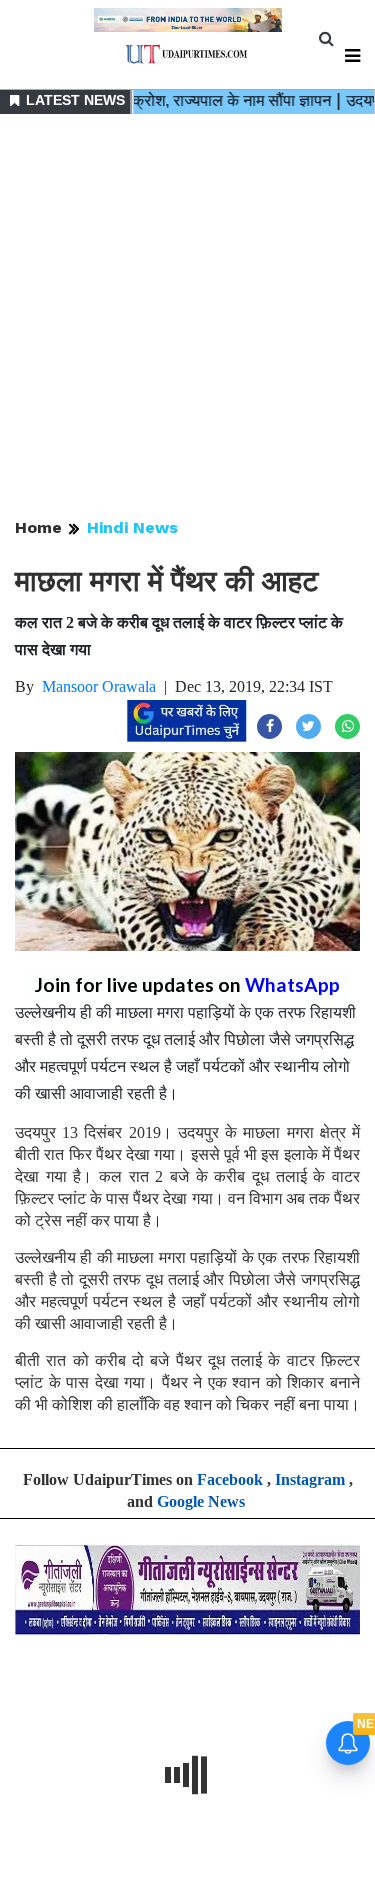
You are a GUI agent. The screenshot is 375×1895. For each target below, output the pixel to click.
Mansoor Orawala (99, 686)
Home (38, 527)
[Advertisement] (187, 317)
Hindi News (132, 527)
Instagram (310, 1479)
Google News (201, 1501)
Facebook (230, 1479)
